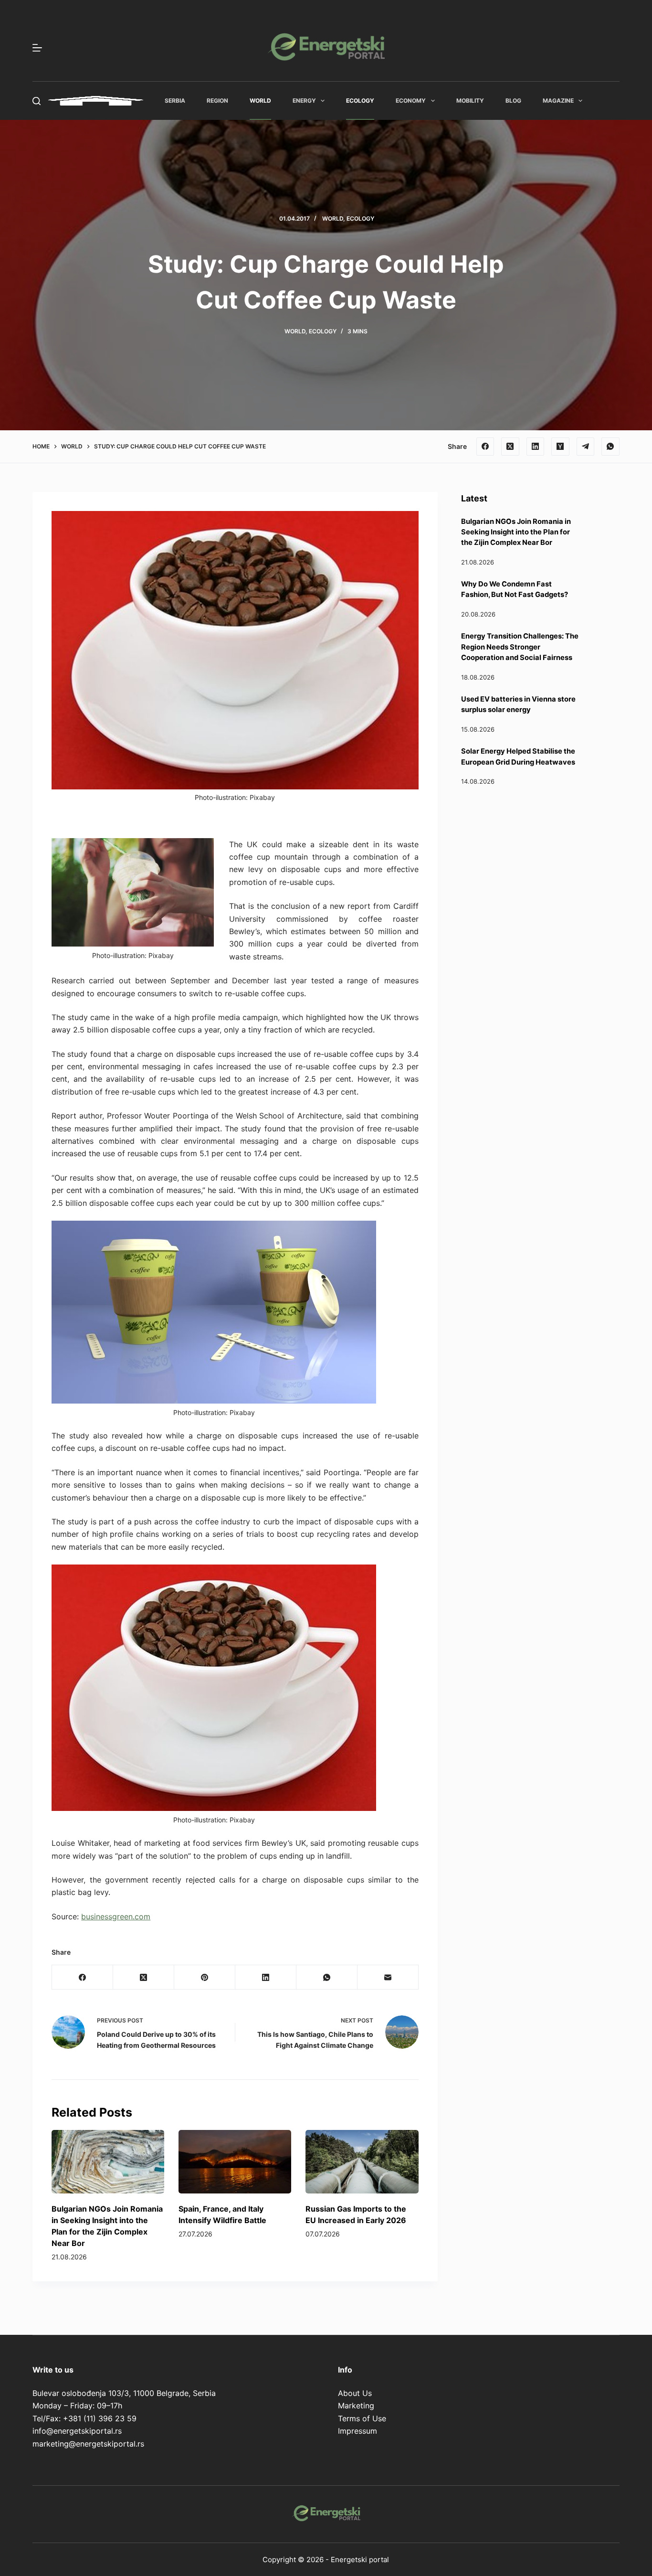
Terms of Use (362, 2418)
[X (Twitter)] (510, 447)
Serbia (175, 101)
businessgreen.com (116, 1916)
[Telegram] (586, 447)
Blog (513, 101)
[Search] (37, 101)
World (260, 101)
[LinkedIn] (536, 447)
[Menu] (37, 48)
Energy (304, 101)
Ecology (360, 101)
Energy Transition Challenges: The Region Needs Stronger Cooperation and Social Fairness (520, 647)
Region (217, 101)
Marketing (356, 2406)
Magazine (558, 101)
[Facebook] (485, 447)
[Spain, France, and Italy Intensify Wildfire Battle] (235, 2162)
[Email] (388, 1977)
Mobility (470, 101)
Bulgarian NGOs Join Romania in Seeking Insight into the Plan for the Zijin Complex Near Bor (516, 532)
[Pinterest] (205, 1977)
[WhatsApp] (610, 447)
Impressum (358, 2431)
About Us (355, 2393)
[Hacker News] (560, 447)
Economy (411, 101)
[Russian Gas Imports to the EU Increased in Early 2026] (362, 2162)
